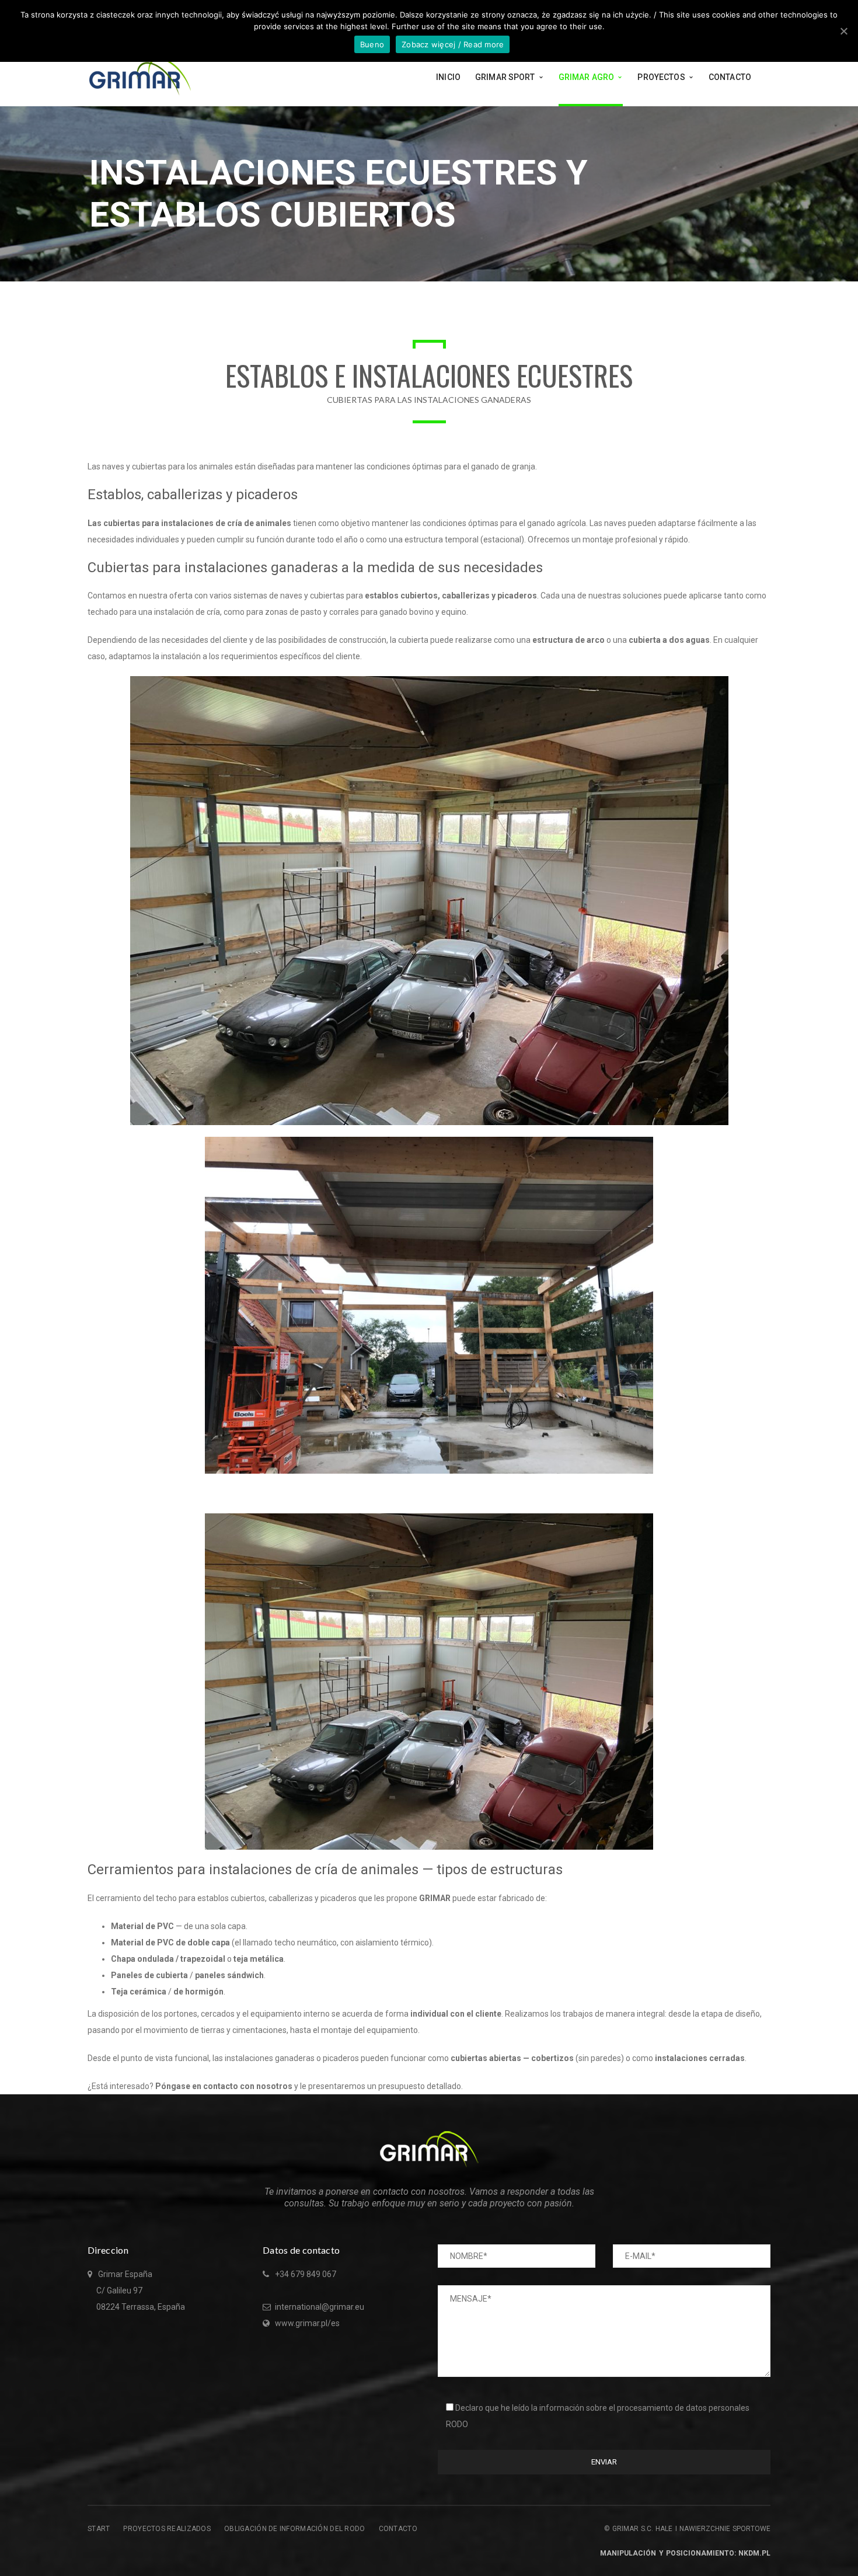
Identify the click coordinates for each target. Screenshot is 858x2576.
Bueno (372, 44)
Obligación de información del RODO (295, 2529)
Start (99, 2529)
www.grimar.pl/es (307, 2323)
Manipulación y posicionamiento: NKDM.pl (685, 2553)
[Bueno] (843, 31)
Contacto (398, 2529)
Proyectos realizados (167, 2529)
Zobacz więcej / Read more (453, 44)
